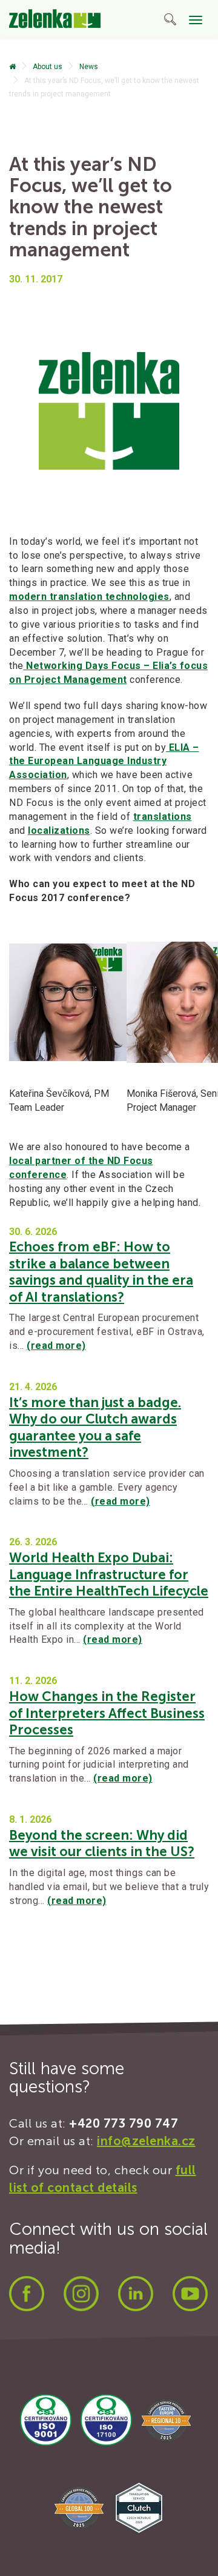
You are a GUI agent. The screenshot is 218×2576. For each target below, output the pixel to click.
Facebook (27, 2294)
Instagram (81, 2294)
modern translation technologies (89, 597)
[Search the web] (170, 22)
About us (48, 67)
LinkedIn (136, 2294)
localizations (59, 830)
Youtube (190, 2294)
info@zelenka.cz (146, 2141)
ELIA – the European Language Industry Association (104, 761)
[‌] (12, 67)
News (89, 67)
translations (163, 817)
